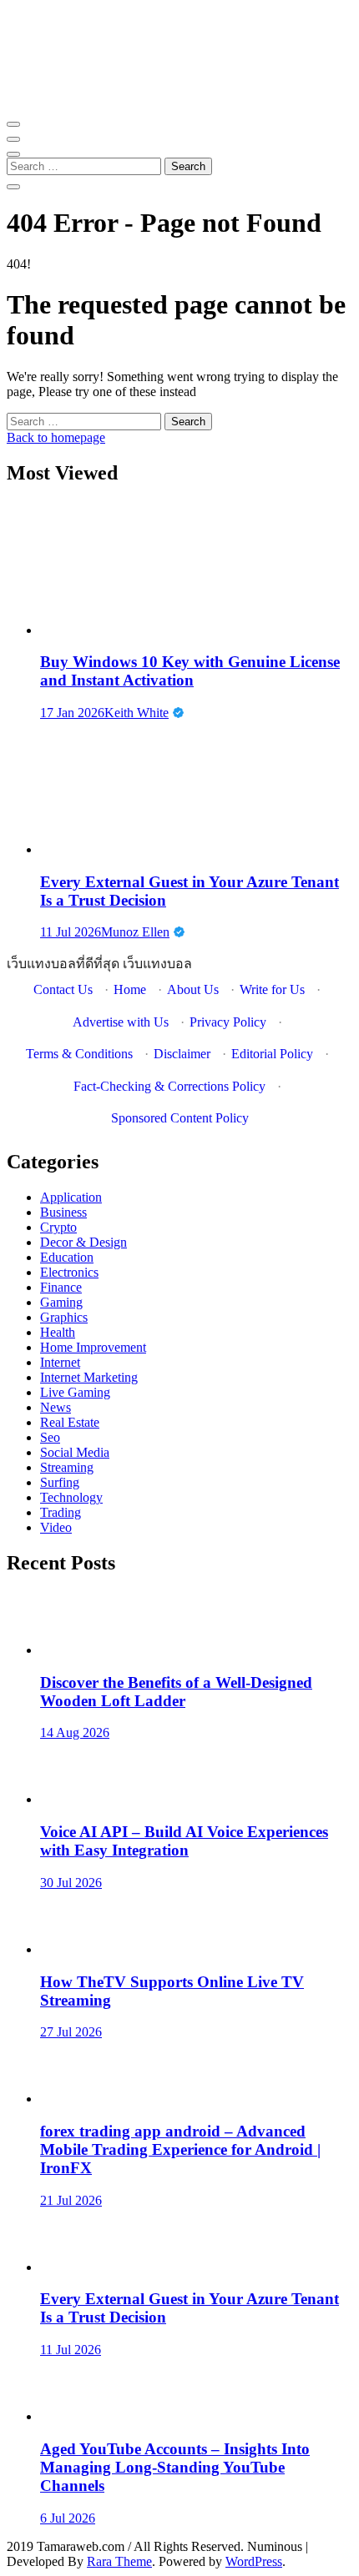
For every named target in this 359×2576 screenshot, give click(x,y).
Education (67, 1257)
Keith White (137, 713)
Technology (71, 1497)
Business (63, 1212)
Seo (50, 1437)
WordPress (254, 2561)
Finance (61, 1287)
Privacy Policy (228, 1022)
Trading (61, 1512)
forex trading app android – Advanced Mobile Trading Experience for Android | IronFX (180, 2149)
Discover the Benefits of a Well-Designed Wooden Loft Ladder (176, 1692)
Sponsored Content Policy (180, 1118)
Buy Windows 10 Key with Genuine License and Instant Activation (190, 671)
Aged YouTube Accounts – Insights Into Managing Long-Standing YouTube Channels (175, 2467)
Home (130, 989)
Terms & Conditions (79, 1054)
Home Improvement (93, 1347)
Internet (60, 1362)
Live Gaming (75, 1392)
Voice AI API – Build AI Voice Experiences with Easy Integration (184, 1841)
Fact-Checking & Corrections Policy (169, 1086)
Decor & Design (83, 1242)
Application (71, 1197)
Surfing (60, 1482)
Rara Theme (119, 2561)
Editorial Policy (272, 1054)
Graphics (64, 1317)
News (56, 1407)
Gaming (61, 1302)
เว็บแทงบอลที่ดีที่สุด (63, 964)
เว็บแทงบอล (157, 964)
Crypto (58, 1227)
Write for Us (272, 989)
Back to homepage (56, 437)
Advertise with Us (121, 1022)
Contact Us (63, 989)
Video (56, 1527)
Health (58, 1332)
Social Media (75, 1452)
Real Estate (70, 1422)
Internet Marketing (89, 1377)
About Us (193, 989)
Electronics (69, 1272)
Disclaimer (182, 1054)
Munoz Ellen (135, 932)
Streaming (67, 1467)
